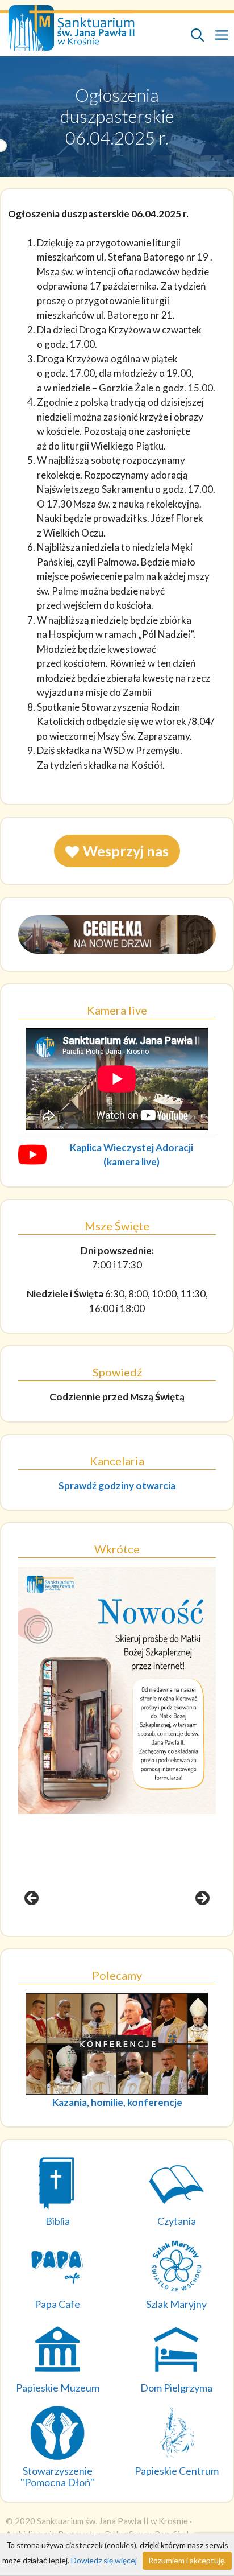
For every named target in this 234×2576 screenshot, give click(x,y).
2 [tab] (110, 1931)
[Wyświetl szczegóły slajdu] (117, 1690)
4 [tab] (137, 1931)
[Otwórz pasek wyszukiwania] (197, 35)
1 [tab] (97, 1931)
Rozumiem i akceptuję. (187, 2560)
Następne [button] (202, 1899)
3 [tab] (124, 1931)
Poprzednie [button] (32, 1899)
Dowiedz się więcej (104, 2560)
